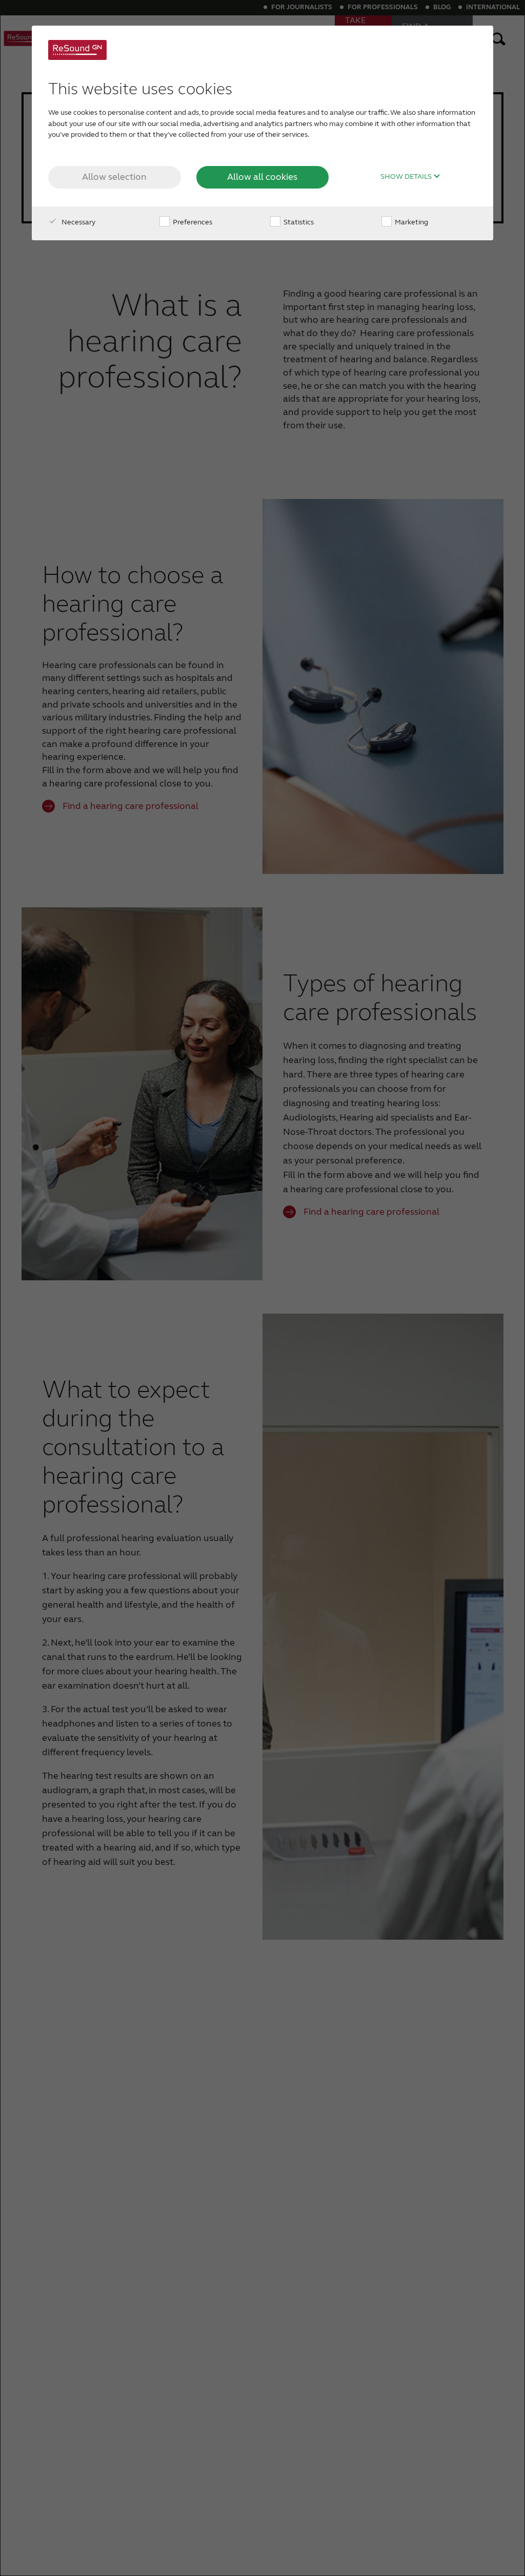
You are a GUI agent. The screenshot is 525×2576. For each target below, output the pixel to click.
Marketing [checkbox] (411, 222)
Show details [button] (407, 177)
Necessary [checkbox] (78, 222)
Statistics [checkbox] (298, 222)
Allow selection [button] (114, 177)
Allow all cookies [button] (262, 177)
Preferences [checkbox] (192, 222)
